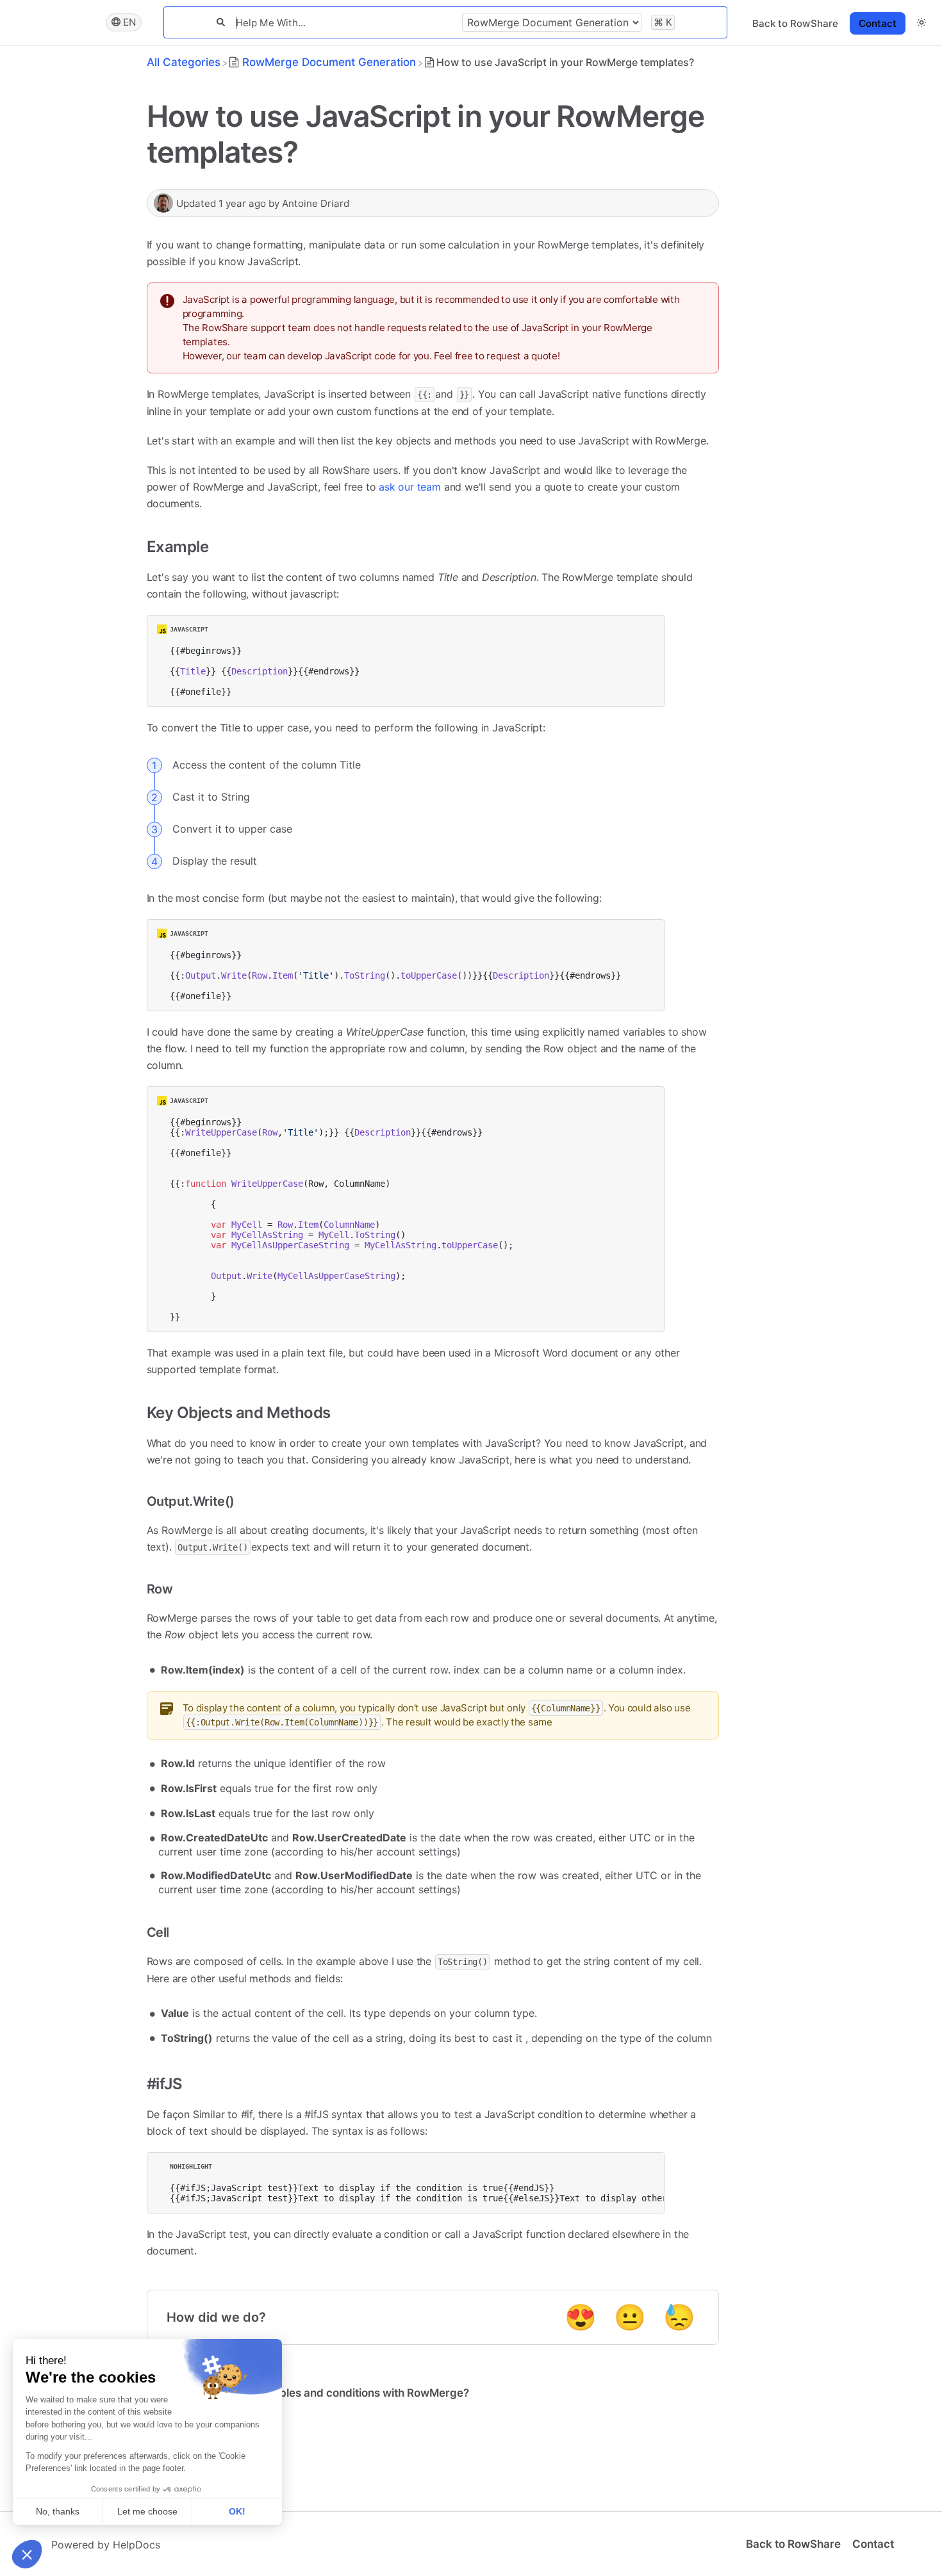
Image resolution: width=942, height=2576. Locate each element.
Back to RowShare (795, 23)
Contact (878, 23)
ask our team (410, 487)
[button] (921, 22)
